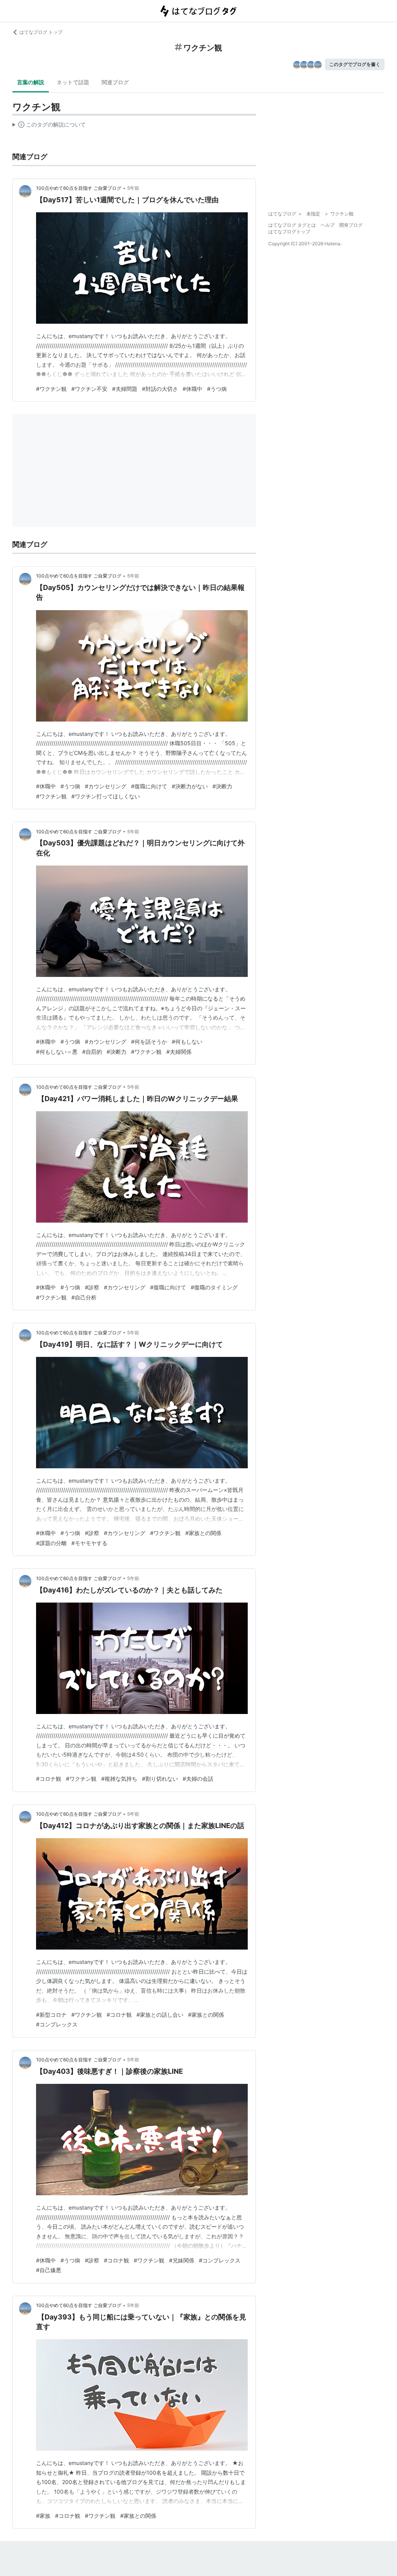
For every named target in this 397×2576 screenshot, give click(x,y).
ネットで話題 (73, 82)
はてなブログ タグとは (292, 225)
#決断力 (222, 786)
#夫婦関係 (179, 1052)
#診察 (92, 1287)
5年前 (133, 188)
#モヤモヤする (89, 1543)
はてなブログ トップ (41, 32)
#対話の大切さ (160, 389)
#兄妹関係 (182, 2260)
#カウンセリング (106, 786)
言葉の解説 (31, 82)
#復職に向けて (149, 786)
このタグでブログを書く (355, 64)
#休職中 (192, 389)
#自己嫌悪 (49, 2270)
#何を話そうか (149, 1042)
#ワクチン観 (51, 389)
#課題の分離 (51, 1543)
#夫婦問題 (125, 389)
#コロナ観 (49, 1779)
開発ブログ (351, 225)
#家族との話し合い (160, 2015)
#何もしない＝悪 (57, 1052)
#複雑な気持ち (119, 1779)
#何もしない (187, 1042)
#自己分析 (84, 1297)
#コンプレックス (57, 2024)
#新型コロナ (51, 2015)
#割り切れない (160, 1779)
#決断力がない (190, 786)
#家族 (43, 2516)
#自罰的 (92, 1052)
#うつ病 (217, 389)
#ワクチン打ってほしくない (106, 796)
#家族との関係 (203, 1533)
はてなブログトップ (289, 232)
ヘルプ (328, 225)
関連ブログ (115, 82)
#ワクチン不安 (89, 389)
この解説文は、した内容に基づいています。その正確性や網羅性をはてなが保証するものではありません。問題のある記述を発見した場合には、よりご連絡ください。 (49, 126)
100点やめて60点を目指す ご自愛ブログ (79, 188)
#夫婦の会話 (198, 1779)
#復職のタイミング (214, 1287)
